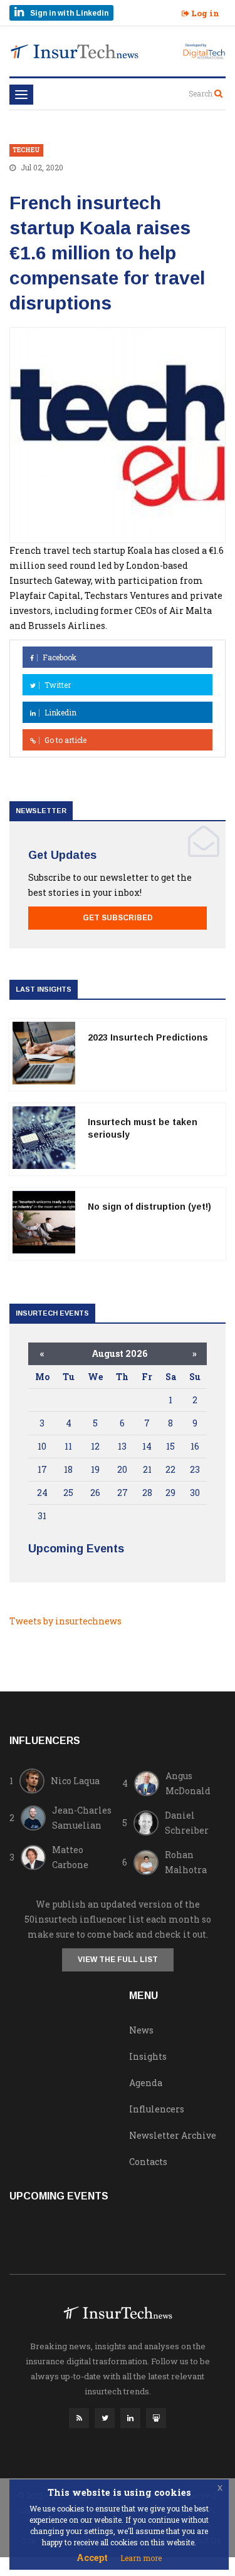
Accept (92, 2558)
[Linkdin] (130, 2421)
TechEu (26, 150)
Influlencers (157, 2109)
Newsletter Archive (173, 2135)
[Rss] (79, 2421)
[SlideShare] (156, 2421)
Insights (148, 2056)
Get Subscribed (118, 918)
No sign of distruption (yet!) (149, 1207)
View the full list (118, 1960)
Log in (204, 13)
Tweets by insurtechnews (65, 1621)
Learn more (141, 2558)
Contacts (148, 2162)
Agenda (146, 2083)
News (141, 2030)
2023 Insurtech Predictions (148, 1037)
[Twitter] (105, 2421)
